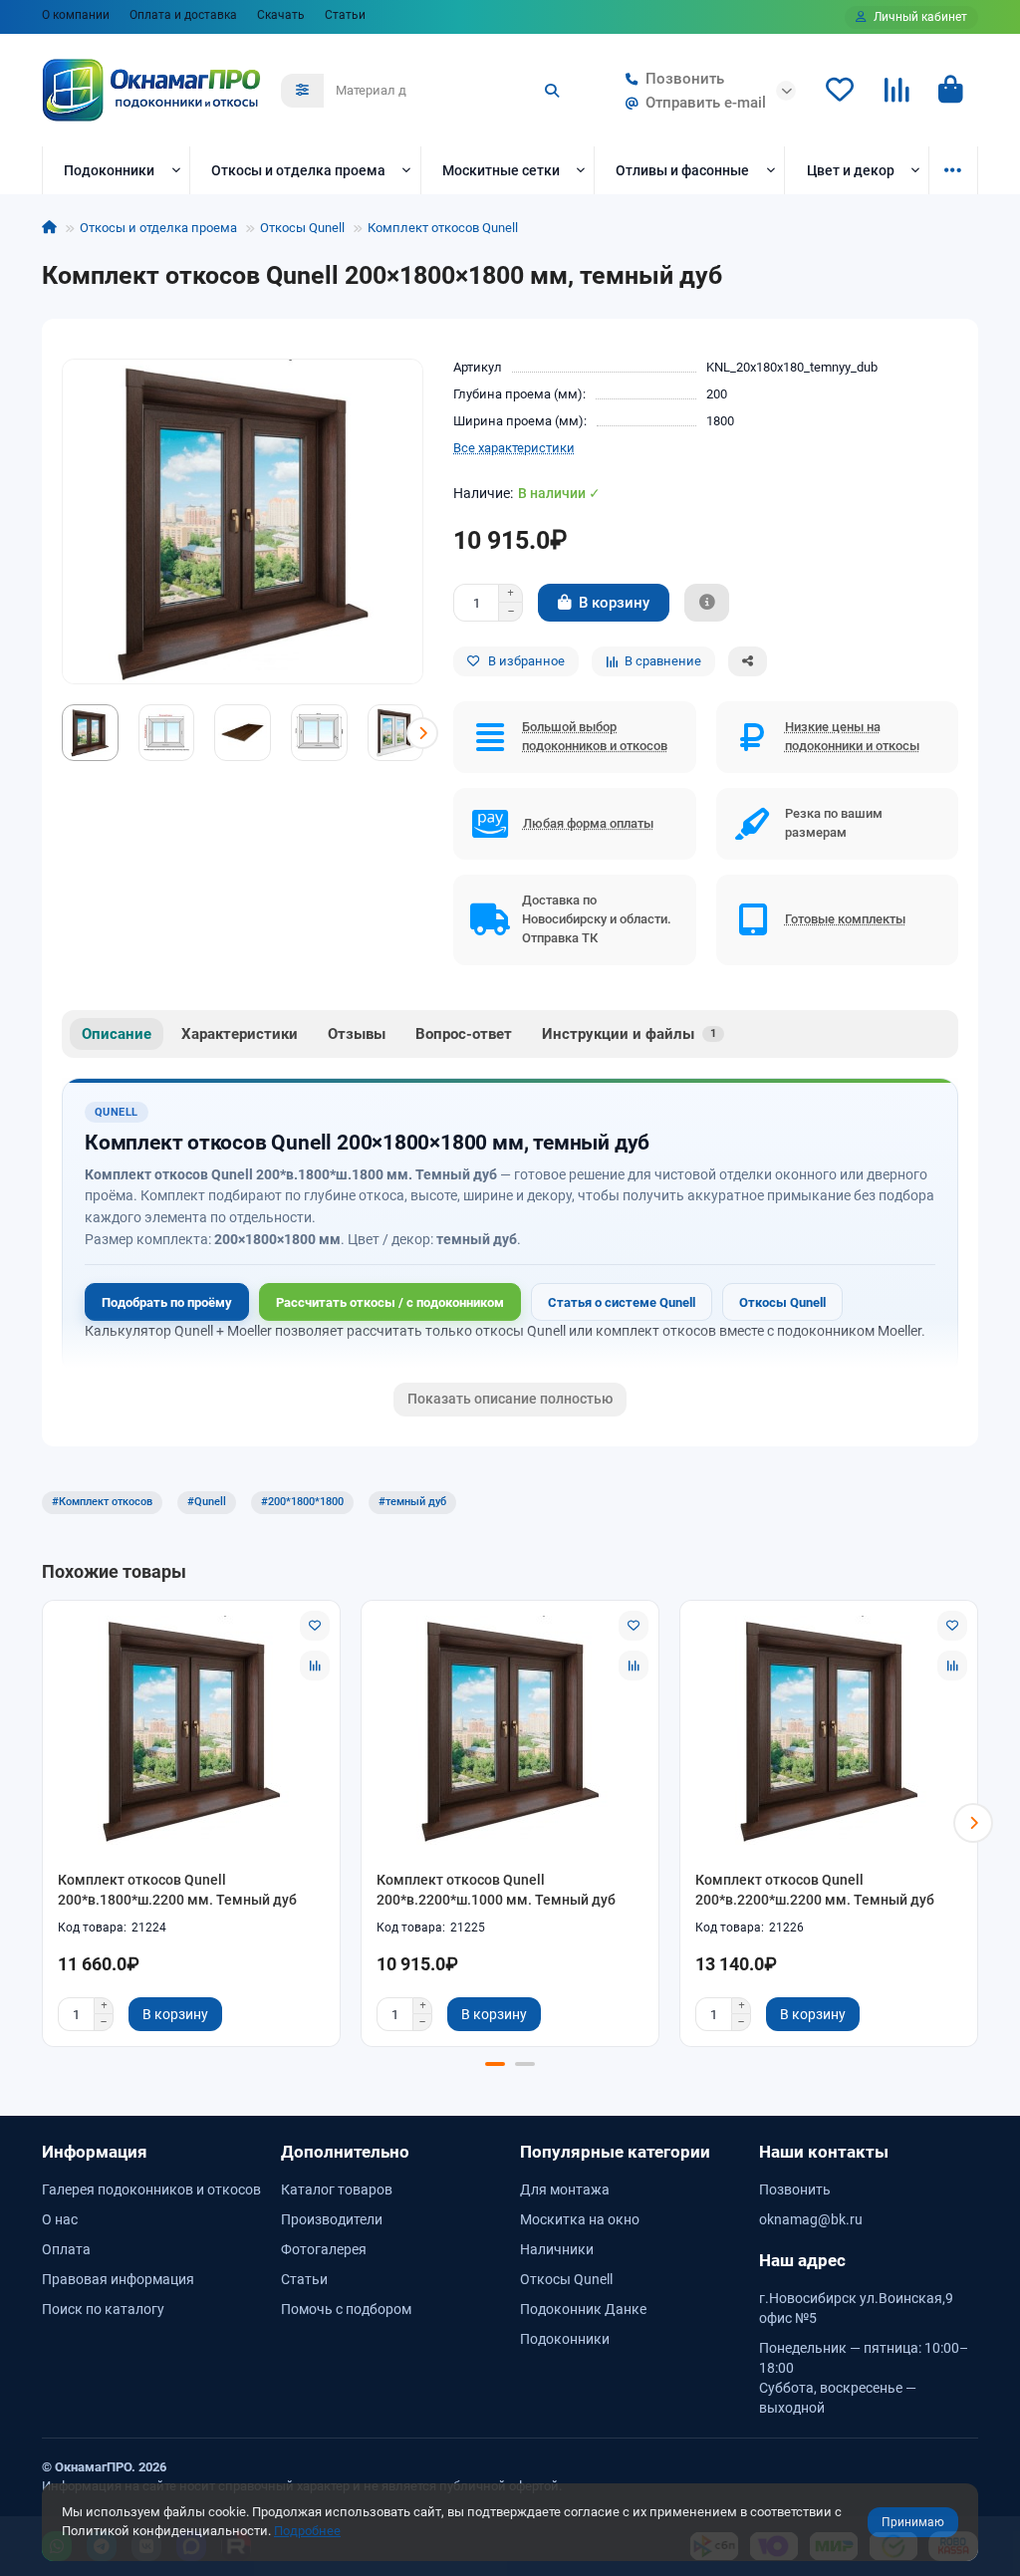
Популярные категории (615, 2152)
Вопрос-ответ (464, 1034)
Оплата (66, 2249)
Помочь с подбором (346, 2309)
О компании (76, 15)
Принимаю (913, 2522)
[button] (63, 733)
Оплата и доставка (183, 15)
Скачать (281, 15)
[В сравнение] (315, 1666)
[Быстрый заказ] (707, 603)
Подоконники (109, 170)
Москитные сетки (501, 170)
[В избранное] (315, 1626)
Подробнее (307, 2531)
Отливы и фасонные (682, 170)
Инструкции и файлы (629, 1034)
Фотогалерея (324, 2249)
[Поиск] (552, 91)
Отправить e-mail (706, 103)
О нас (60, 2219)
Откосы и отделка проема (298, 170)
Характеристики (240, 1034)
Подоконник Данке (583, 2309)
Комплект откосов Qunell (443, 228)
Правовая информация (118, 2279)
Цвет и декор (851, 170)
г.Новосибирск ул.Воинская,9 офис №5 (856, 2308)
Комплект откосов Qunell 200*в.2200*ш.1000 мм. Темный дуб (496, 1890)
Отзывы (357, 1034)
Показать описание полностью (510, 1399)
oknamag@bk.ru (811, 2219)
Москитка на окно (580, 2219)
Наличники (557, 2249)
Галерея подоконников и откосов (151, 2190)
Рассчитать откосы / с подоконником (390, 1302)
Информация (95, 2152)
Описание (117, 1034)
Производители (332, 2219)
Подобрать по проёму (167, 1302)
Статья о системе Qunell (622, 1302)
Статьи (345, 15)
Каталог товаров (337, 2190)
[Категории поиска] (302, 91)
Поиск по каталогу (103, 2309)
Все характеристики (514, 448)
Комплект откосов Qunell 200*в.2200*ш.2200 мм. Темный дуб (815, 1890)
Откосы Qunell (302, 228)
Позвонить (685, 79)
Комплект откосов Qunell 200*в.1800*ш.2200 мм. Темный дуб (177, 1890)
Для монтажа (565, 2190)
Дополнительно (345, 2152)
